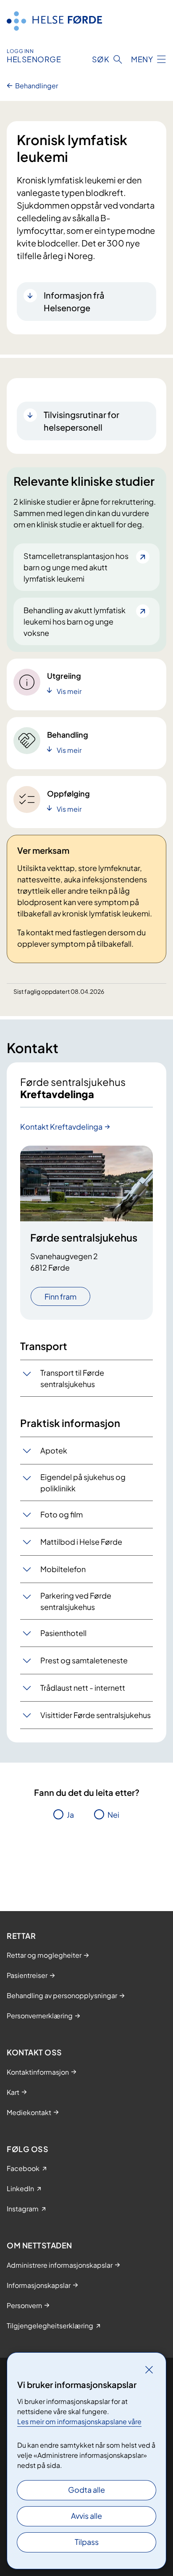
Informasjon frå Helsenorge (74, 301)
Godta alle (86, 2490)
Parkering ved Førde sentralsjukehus (76, 1601)
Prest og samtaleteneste (84, 1660)
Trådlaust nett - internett (83, 1688)
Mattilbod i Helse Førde (81, 1542)
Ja (70, 1815)
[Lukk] (149, 2369)
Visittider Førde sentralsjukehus (96, 1715)
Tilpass (87, 2542)
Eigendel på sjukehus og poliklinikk (83, 1483)
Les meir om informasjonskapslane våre (79, 2421)
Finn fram (60, 1296)
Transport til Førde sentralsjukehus (72, 1378)
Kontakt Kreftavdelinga (61, 1127)
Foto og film (62, 1514)
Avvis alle (86, 2516)
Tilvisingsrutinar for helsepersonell (81, 421)
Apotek (54, 1450)
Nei (113, 1815)
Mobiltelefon (63, 1569)
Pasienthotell (63, 1633)
